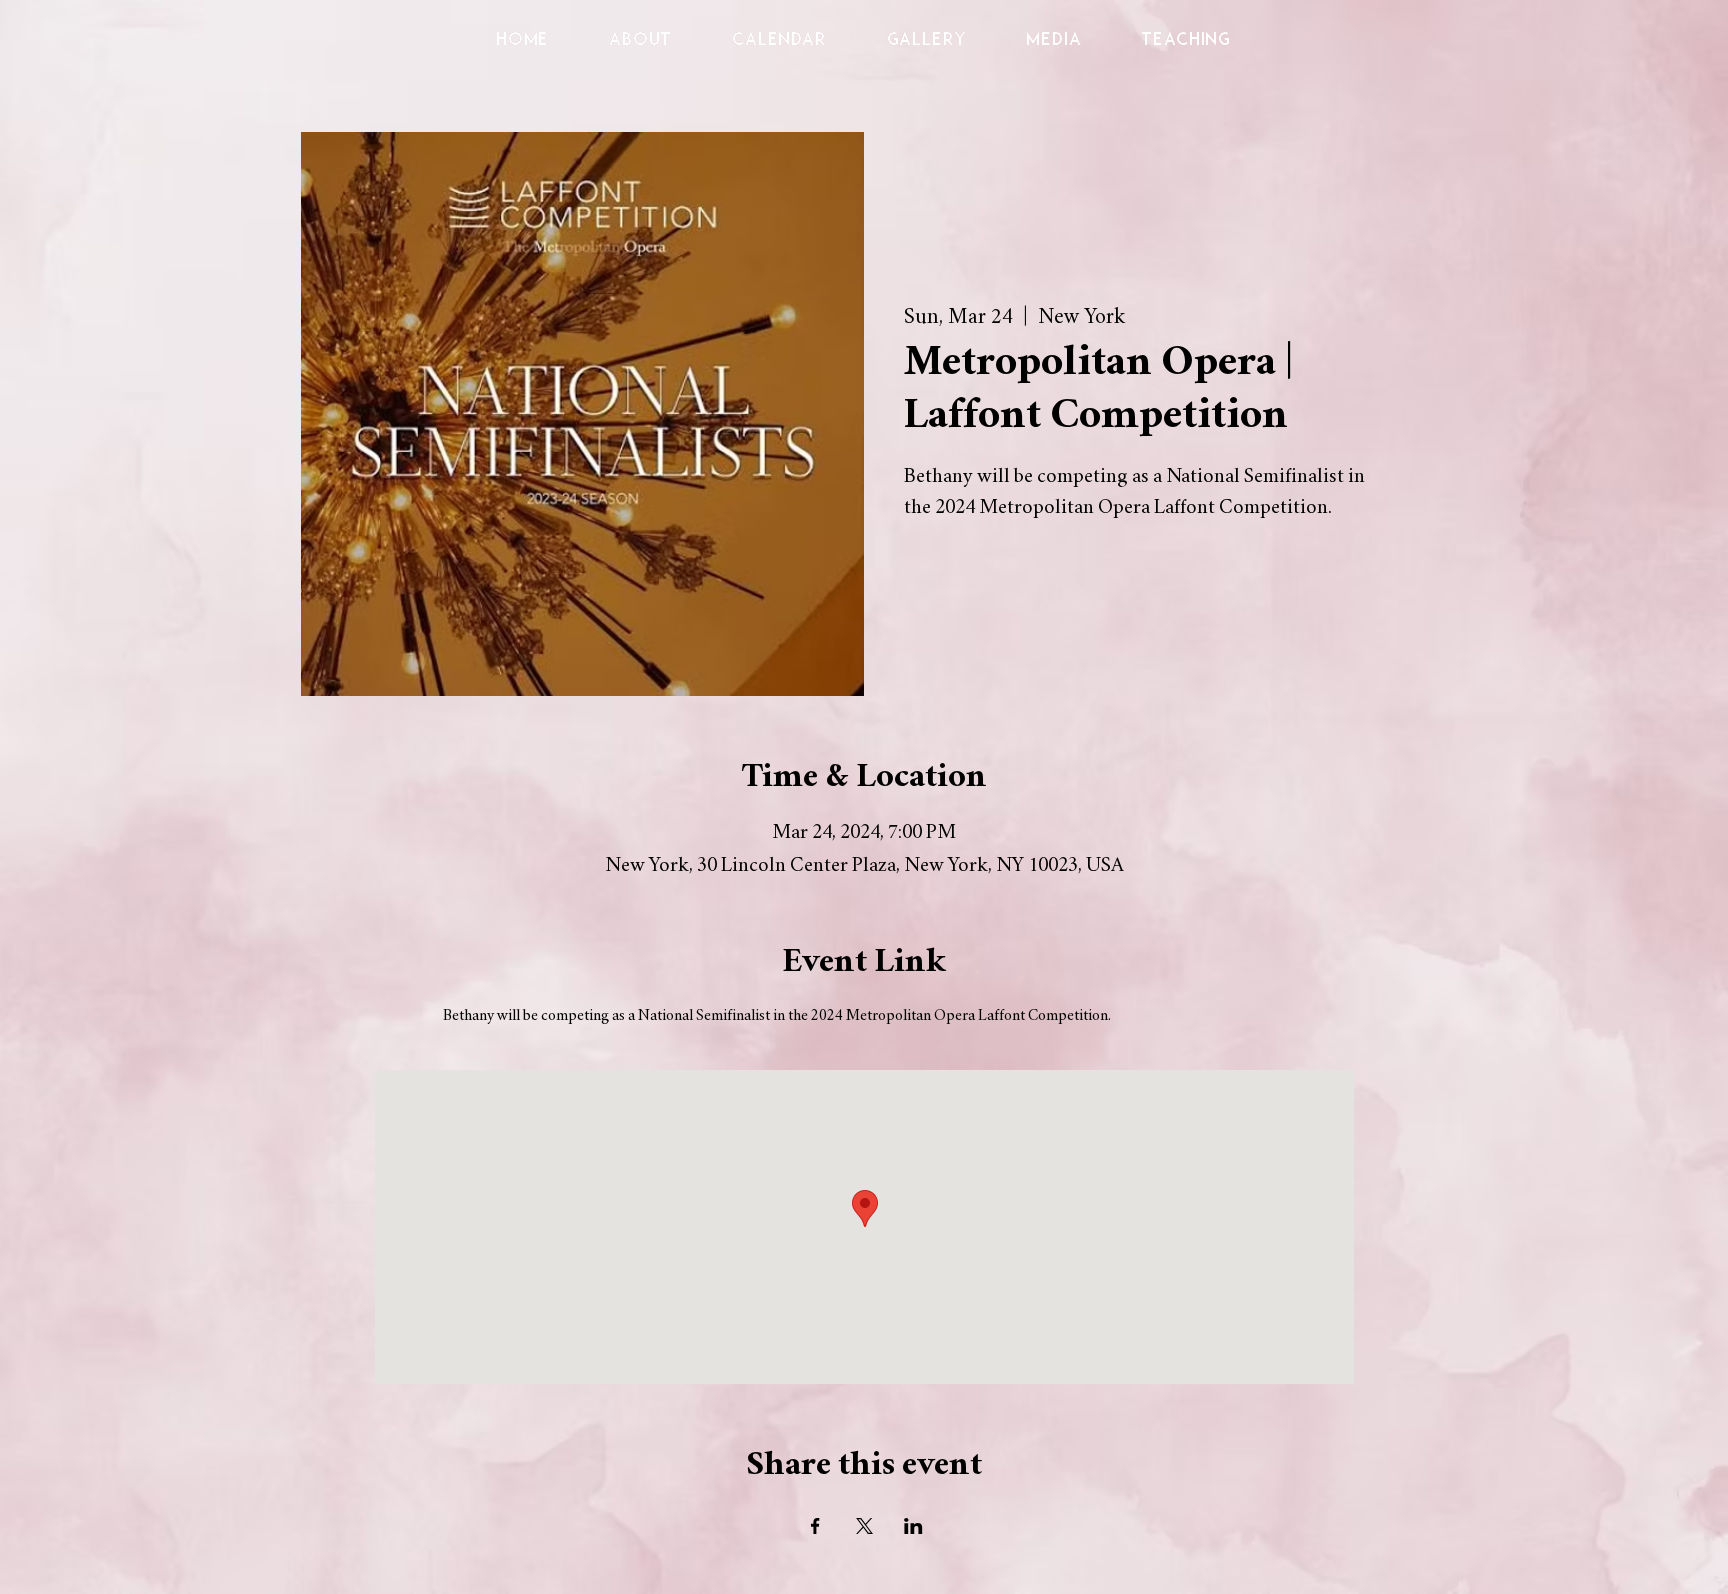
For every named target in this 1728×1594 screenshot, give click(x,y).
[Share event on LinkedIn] (913, 1526)
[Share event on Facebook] (815, 1526)
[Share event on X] (864, 1526)
